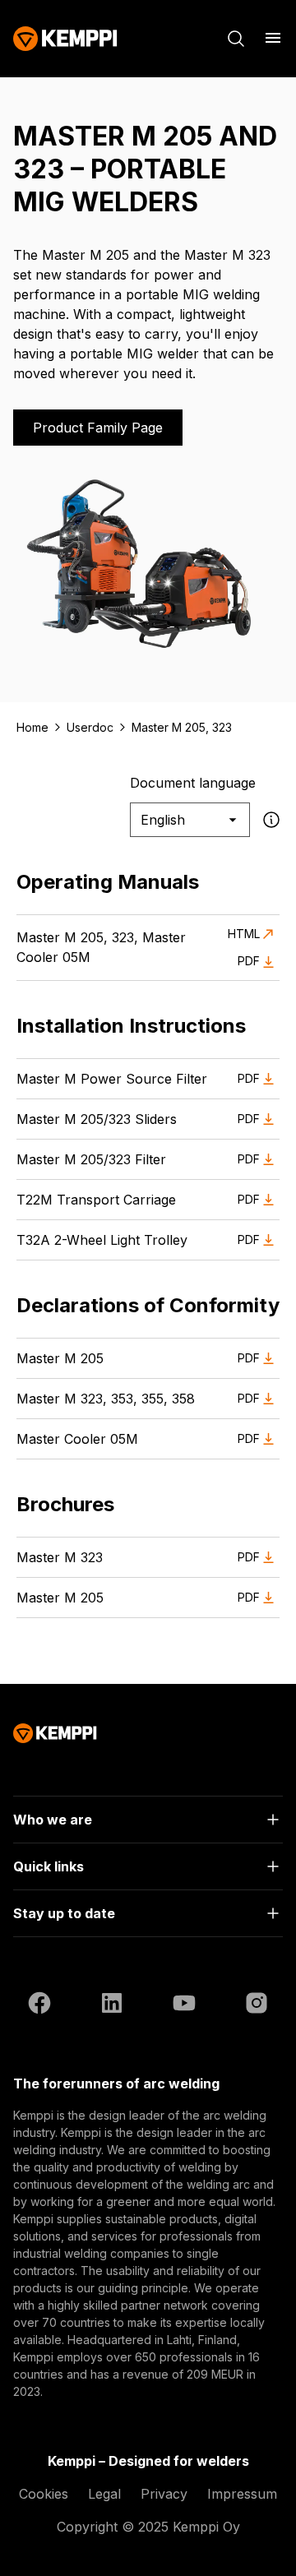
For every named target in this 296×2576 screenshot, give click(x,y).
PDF (249, 961)
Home (32, 727)
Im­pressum (242, 2494)
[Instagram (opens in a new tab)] (257, 2005)
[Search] (236, 39)
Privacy (164, 2494)
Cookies (44, 2494)
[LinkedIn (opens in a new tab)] (112, 2005)
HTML (244, 934)
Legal (104, 2494)
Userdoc (90, 727)
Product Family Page (98, 428)
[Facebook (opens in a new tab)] (39, 2005)
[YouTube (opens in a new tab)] (184, 2005)
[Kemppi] (65, 39)
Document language (193, 783)
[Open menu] (273, 38)
